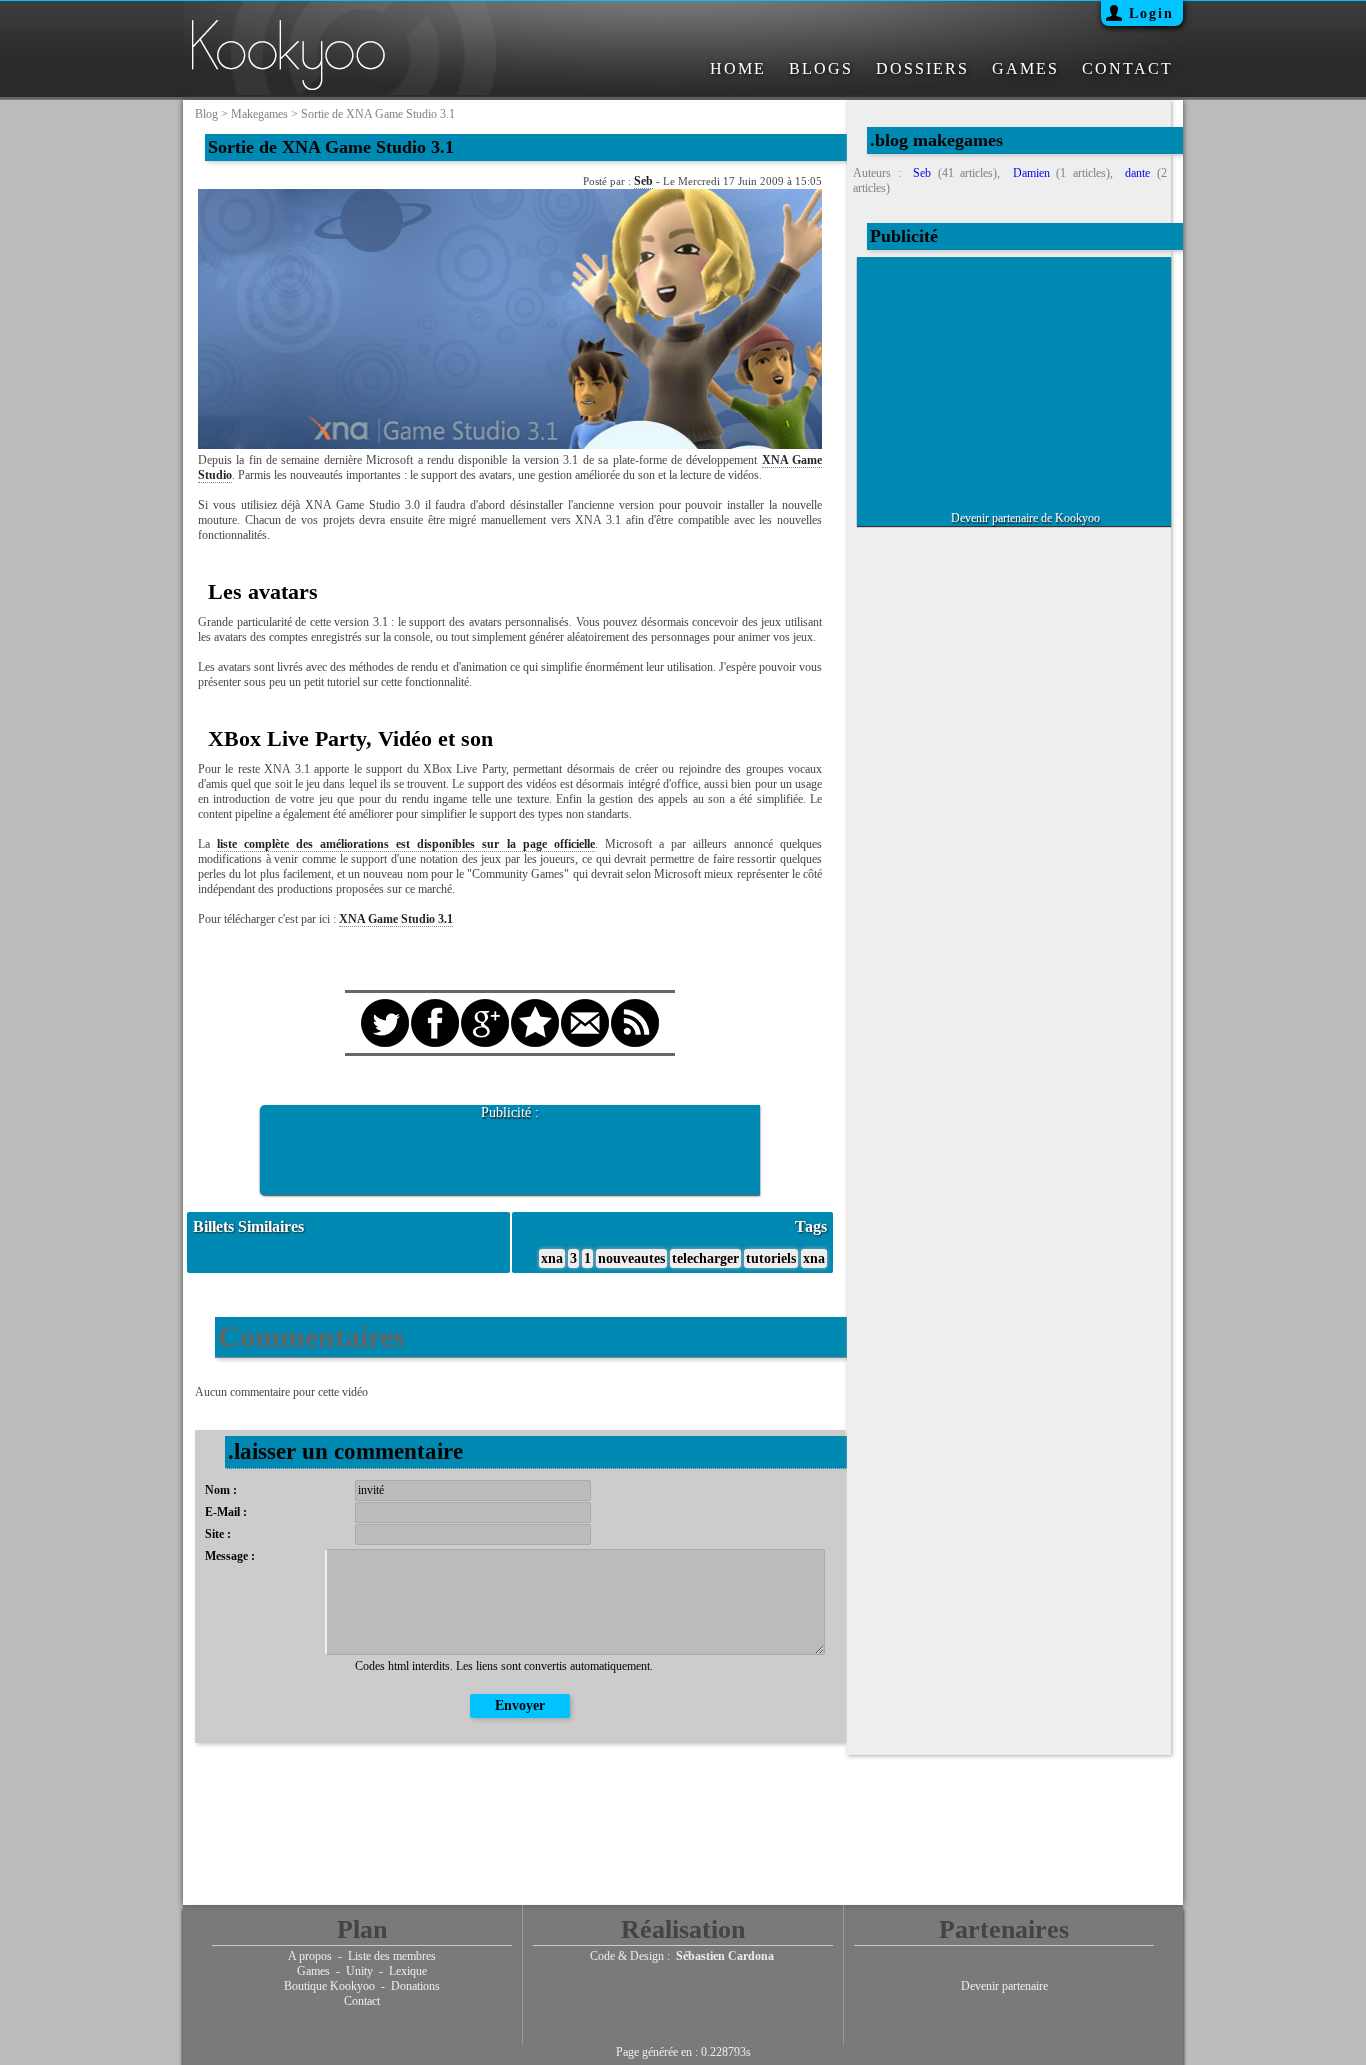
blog (206, 114)
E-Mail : (226, 1512)
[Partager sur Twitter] (385, 1005)
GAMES (1025, 68)
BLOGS (821, 68)
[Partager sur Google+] (485, 1005)
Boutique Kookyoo (329, 1986)
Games (313, 1971)
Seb (643, 181)
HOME (738, 68)
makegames (259, 114)
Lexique (408, 1971)
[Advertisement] (510, 1151)
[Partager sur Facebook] (435, 1005)
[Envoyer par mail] (585, 1005)
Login (1151, 13)
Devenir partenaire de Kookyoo (1025, 518)
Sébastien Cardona (725, 1956)
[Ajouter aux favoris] (535, 1005)
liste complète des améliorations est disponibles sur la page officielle (406, 844)
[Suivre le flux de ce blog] (635, 1005)
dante (1137, 173)
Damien (1031, 173)
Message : (230, 1556)
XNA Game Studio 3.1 (396, 919)
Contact (362, 2001)
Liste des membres (392, 1956)
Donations (415, 1986)
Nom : (221, 1490)
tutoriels (771, 1258)
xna (552, 1258)
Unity (359, 1971)
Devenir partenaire (1004, 1986)
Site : (218, 1534)
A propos (310, 1956)
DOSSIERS (922, 68)
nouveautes (631, 1258)
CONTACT (1127, 68)
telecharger (705, 1258)
